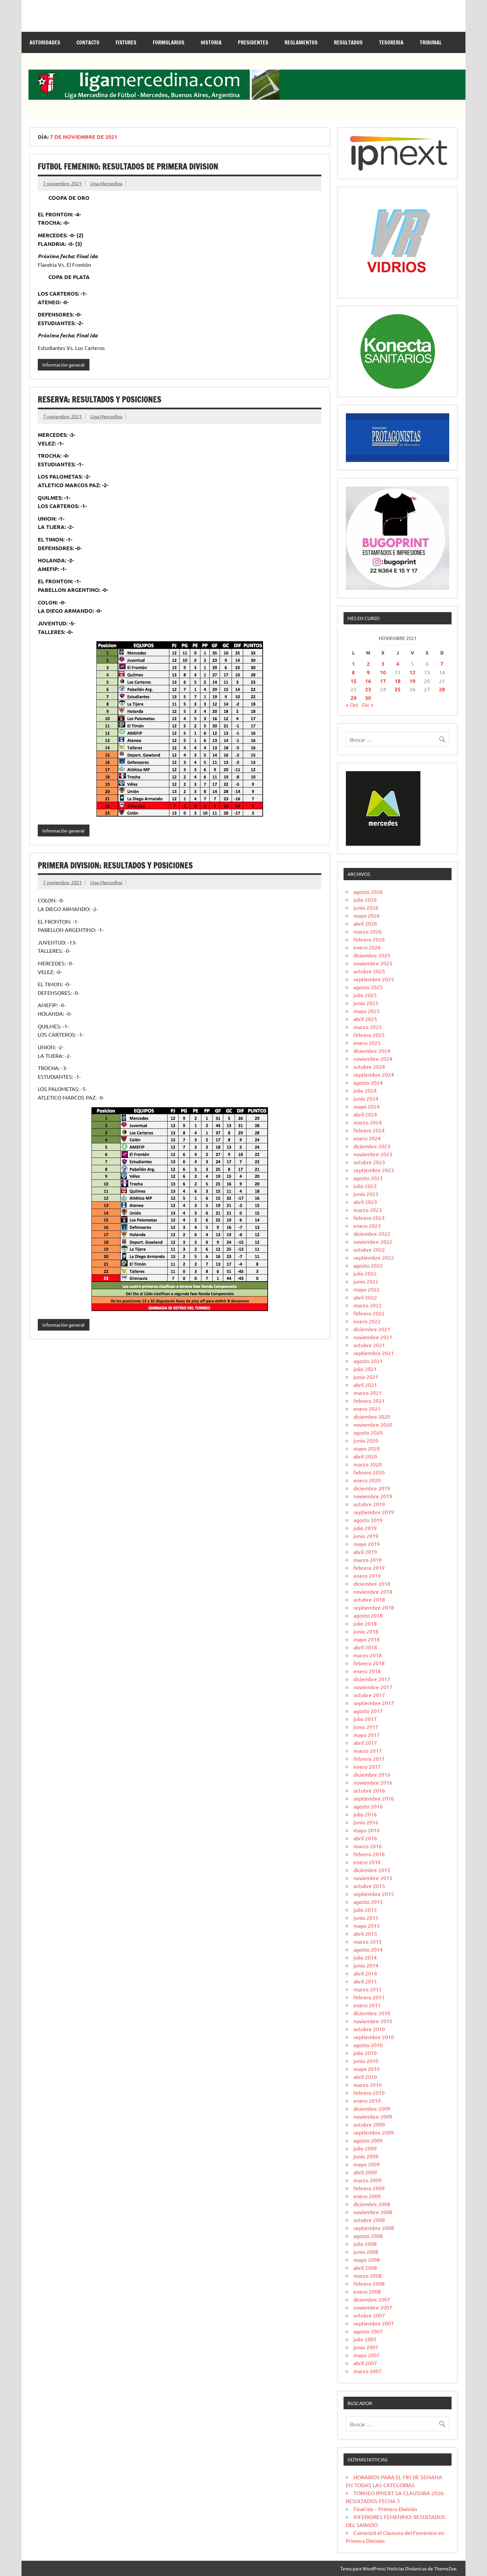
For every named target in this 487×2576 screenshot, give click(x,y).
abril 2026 (365, 923)
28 (442, 689)
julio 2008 (365, 2244)
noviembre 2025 (373, 963)
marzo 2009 (368, 2180)
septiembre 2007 (374, 2323)
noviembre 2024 (373, 1059)
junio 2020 (366, 1440)
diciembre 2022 (372, 1233)
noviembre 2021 (373, 1337)
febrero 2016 (369, 1854)
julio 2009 (365, 2148)
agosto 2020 (368, 1432)
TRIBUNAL (431, 42)
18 (398, 681)
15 (353, 681)
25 (398, 689)
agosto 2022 (368, 1265)
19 (412, 681)
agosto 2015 (368, 1902)
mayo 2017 (367, 1735)
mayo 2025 (367, 1011)
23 (368, 689)
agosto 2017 (368, 1711)
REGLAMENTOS (301, 42)
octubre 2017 (369, 1695)
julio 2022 (365, 1273)
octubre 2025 (369, 971)
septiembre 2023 (374, 1170)
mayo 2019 (367, 1544)
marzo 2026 (368, 931)
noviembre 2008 (373, 2212)
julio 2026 (365, 899)
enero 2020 (367, 1480)
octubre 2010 (369, 2029)
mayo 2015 (367, 1925)
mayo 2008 (367, 2260)
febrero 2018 (369, 1663)
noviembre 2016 (373, 1782)
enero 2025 (367, 1043)
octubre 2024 (369, 1066)
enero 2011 (367, 2005)
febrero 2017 (369, 1758)
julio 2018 (365, 1623)
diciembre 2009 (372, 2108)
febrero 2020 (369, 1472)
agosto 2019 (368, 1520)
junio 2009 (366, 2156)
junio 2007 (366, 2347)
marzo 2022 (368, 1305)
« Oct (352, 705)
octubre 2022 (369, 1249)
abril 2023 (365, 1202)
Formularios (169, 42)
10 (383, 672)
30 (368, 698)
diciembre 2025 (372, 955)
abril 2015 (365, 1933)
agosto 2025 (368, 987)
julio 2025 (365, 995)
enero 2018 (367, 1671)
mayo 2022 (367, 1289)
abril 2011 (365, 1981)
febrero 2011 (369, 1997)
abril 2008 (365, 2267)
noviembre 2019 (373, 1496)
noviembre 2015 (373, 1878)
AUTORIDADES (45, 42)
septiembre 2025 (374, 979)
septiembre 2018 (374, 1607)
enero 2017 (367, 1766)
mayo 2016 (367, 1830)
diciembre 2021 (372, 1329)
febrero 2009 (369, 2188)
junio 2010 (366, 2061)
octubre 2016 (369, 1790)
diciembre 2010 (372, 2013)
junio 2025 (366, 1003)
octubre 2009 (369, 2124)
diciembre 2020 (372, 1416)
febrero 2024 (369, 1130)
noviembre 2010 (373, 2021)
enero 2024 (367, 1138)
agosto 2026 (368, 891)
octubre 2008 (369, 2220)
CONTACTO (88, 42)
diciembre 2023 (372, 1146)
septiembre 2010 (374, 2037)
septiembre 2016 (374, 1798)
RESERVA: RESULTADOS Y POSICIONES (100, 399)
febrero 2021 (369, 1401)
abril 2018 (365, 1647)
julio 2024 (365, 1090)
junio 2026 (366, 907)
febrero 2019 (369, 1568)
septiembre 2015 (374, 1894)
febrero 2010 (369, 2092)
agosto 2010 (368, 2045)
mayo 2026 (367, 915)
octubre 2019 (369, 1504)
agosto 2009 (368, 2140)
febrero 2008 (369, 2283)
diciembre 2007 (372, 2299)
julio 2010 (365, 2053)
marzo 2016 (368, 1846)
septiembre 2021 (374, 1353)
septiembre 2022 (374, 1257)
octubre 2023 (369, 1162)
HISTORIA (211, 42)
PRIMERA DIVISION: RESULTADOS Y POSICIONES (115, 865)
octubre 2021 (369, 1345)
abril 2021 (365, 1385)
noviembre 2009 (373, 2116)
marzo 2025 (368, 1027)
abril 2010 (365, 2077)
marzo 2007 (368, 2371)
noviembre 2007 (373, 2307)
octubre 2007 (369, 2315)
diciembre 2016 (372, 1774)
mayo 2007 (367, 2355)
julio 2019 (365, 1528)
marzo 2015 (368, 1941)
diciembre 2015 (372, 1870)
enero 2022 (367, 1321)
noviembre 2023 (373, 1154)
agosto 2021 (368, 1361)
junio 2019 (366, 1536)
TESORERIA (391, 42)
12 (412, 672)
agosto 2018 (368, 1615)
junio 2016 (366, 1822)
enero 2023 (367, 1226)
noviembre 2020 (373, 1424)
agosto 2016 (368, 1806)
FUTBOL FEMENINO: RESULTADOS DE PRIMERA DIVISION (128, 166)
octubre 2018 (369, 1599)
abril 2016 (365, 1838)
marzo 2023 (368, 1210)
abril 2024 (365, 1114)
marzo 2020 (368, 1464)
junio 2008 (366, 2252)
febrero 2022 (369, 1313)
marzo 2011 (368, 1989)
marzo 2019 (368, 1560)
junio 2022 (366, 1281)
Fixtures (126, 42)
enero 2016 (367, 1862)
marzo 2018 (368, 1655)
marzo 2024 (368, 1122)
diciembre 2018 (372, 1583)
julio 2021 (365, 1369)
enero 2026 (367, 947)
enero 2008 (367, 2291)
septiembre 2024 (374, 1074)
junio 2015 (366, 1918)
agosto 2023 (368, 1178)
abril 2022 (365, 1297)
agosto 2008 (368, 2236)
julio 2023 (365, 1186)
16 (368, 681)
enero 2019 (367, 1575)
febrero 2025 (369, 1035)
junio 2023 (366, 1194)
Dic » (368, 705)
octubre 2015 (369, 1886)
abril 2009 (365, 2172)
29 (353, 698)
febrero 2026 (369, 939)
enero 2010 (367, 2100)
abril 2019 (365, 1552)
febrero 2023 (369, 1218)
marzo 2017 (368, 1750)
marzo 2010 (368, 2085)
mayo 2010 (367, 2069)
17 (383, 681)
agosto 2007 (368, 2331)
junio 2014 (366, 1965)
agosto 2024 (368, 1082)
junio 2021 (366, 1377)
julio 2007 (365, 2339)
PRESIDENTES (253, 42)
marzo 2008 (368, 2275)
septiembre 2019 (374, 1512)
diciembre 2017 (372, 1679)
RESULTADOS (348, 42)
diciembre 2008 (372, 2204)
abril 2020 (365, 1456)
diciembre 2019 (372, 1488)
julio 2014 (365, 1957)
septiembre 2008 (374, 2228)
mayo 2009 (367, 2164)
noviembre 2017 (373, 1687)
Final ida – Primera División (385, 2509)
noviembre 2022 (373, 1241)
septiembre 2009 (374, 2132)
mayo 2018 (367, 1639)
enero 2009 (367, 2196)
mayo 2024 (367, 1106)
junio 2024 (366, 1098)
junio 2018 (366, 1631)
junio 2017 (366, 1727)
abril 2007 (365, 2363)
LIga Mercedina (106, 183)
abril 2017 (365, 1743)
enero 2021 (367, 1408)
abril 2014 (365, 1973)
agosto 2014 (368, 1949)
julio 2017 (365, 1719)
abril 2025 (365, 1019)
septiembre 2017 (374, 1703)
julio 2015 (365, 1910)
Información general (63, 365)
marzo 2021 (368, 1393)
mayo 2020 (367, 1448)
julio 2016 (365, 1814)
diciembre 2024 (372, 1051)
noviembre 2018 (373, 1591)
